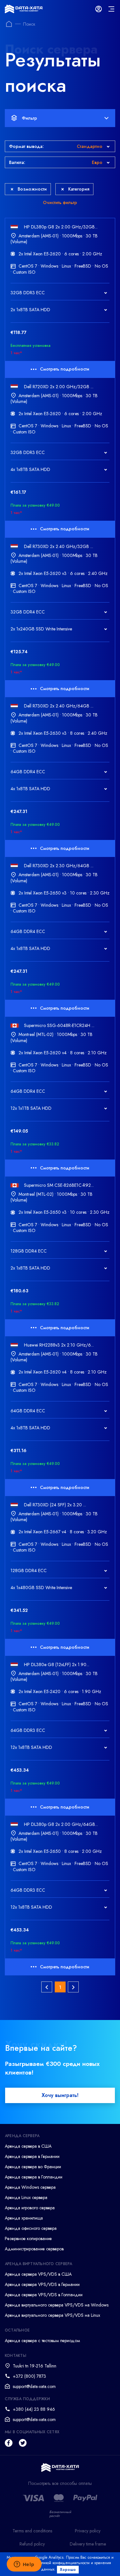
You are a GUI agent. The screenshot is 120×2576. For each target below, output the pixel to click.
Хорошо (68, 2570)
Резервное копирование (28, 2238)
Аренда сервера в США (28, 2146)
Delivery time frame (88, 2544)
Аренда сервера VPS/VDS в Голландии (44, 2295)
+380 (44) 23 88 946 (34, 2409)
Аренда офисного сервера (31, 2228)
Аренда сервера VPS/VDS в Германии (42, 2284)
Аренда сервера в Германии (32, 2156)
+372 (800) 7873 (29, 2376)
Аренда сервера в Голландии (34, 2177)
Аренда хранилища (24, 2218)
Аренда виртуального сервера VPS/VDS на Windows (57, 2305)
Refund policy (32, 2544)
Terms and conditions (32, 2531)
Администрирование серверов (34, 2249)
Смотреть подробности (65, 369)
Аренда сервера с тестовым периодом (42, 2341)
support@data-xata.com (34, 2386)
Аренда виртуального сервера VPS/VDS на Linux (52, 2315)
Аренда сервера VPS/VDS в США (38, 2274)
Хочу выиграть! (60, 2095)
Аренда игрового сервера (30, 2208)
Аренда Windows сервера (30, 2187)
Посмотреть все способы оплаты (60, 2483)
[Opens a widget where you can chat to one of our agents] (24, 2565)
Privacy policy (88, 2531)
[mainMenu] (111, 9)
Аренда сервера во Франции (33, 2167)
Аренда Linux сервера (26, 2197)
